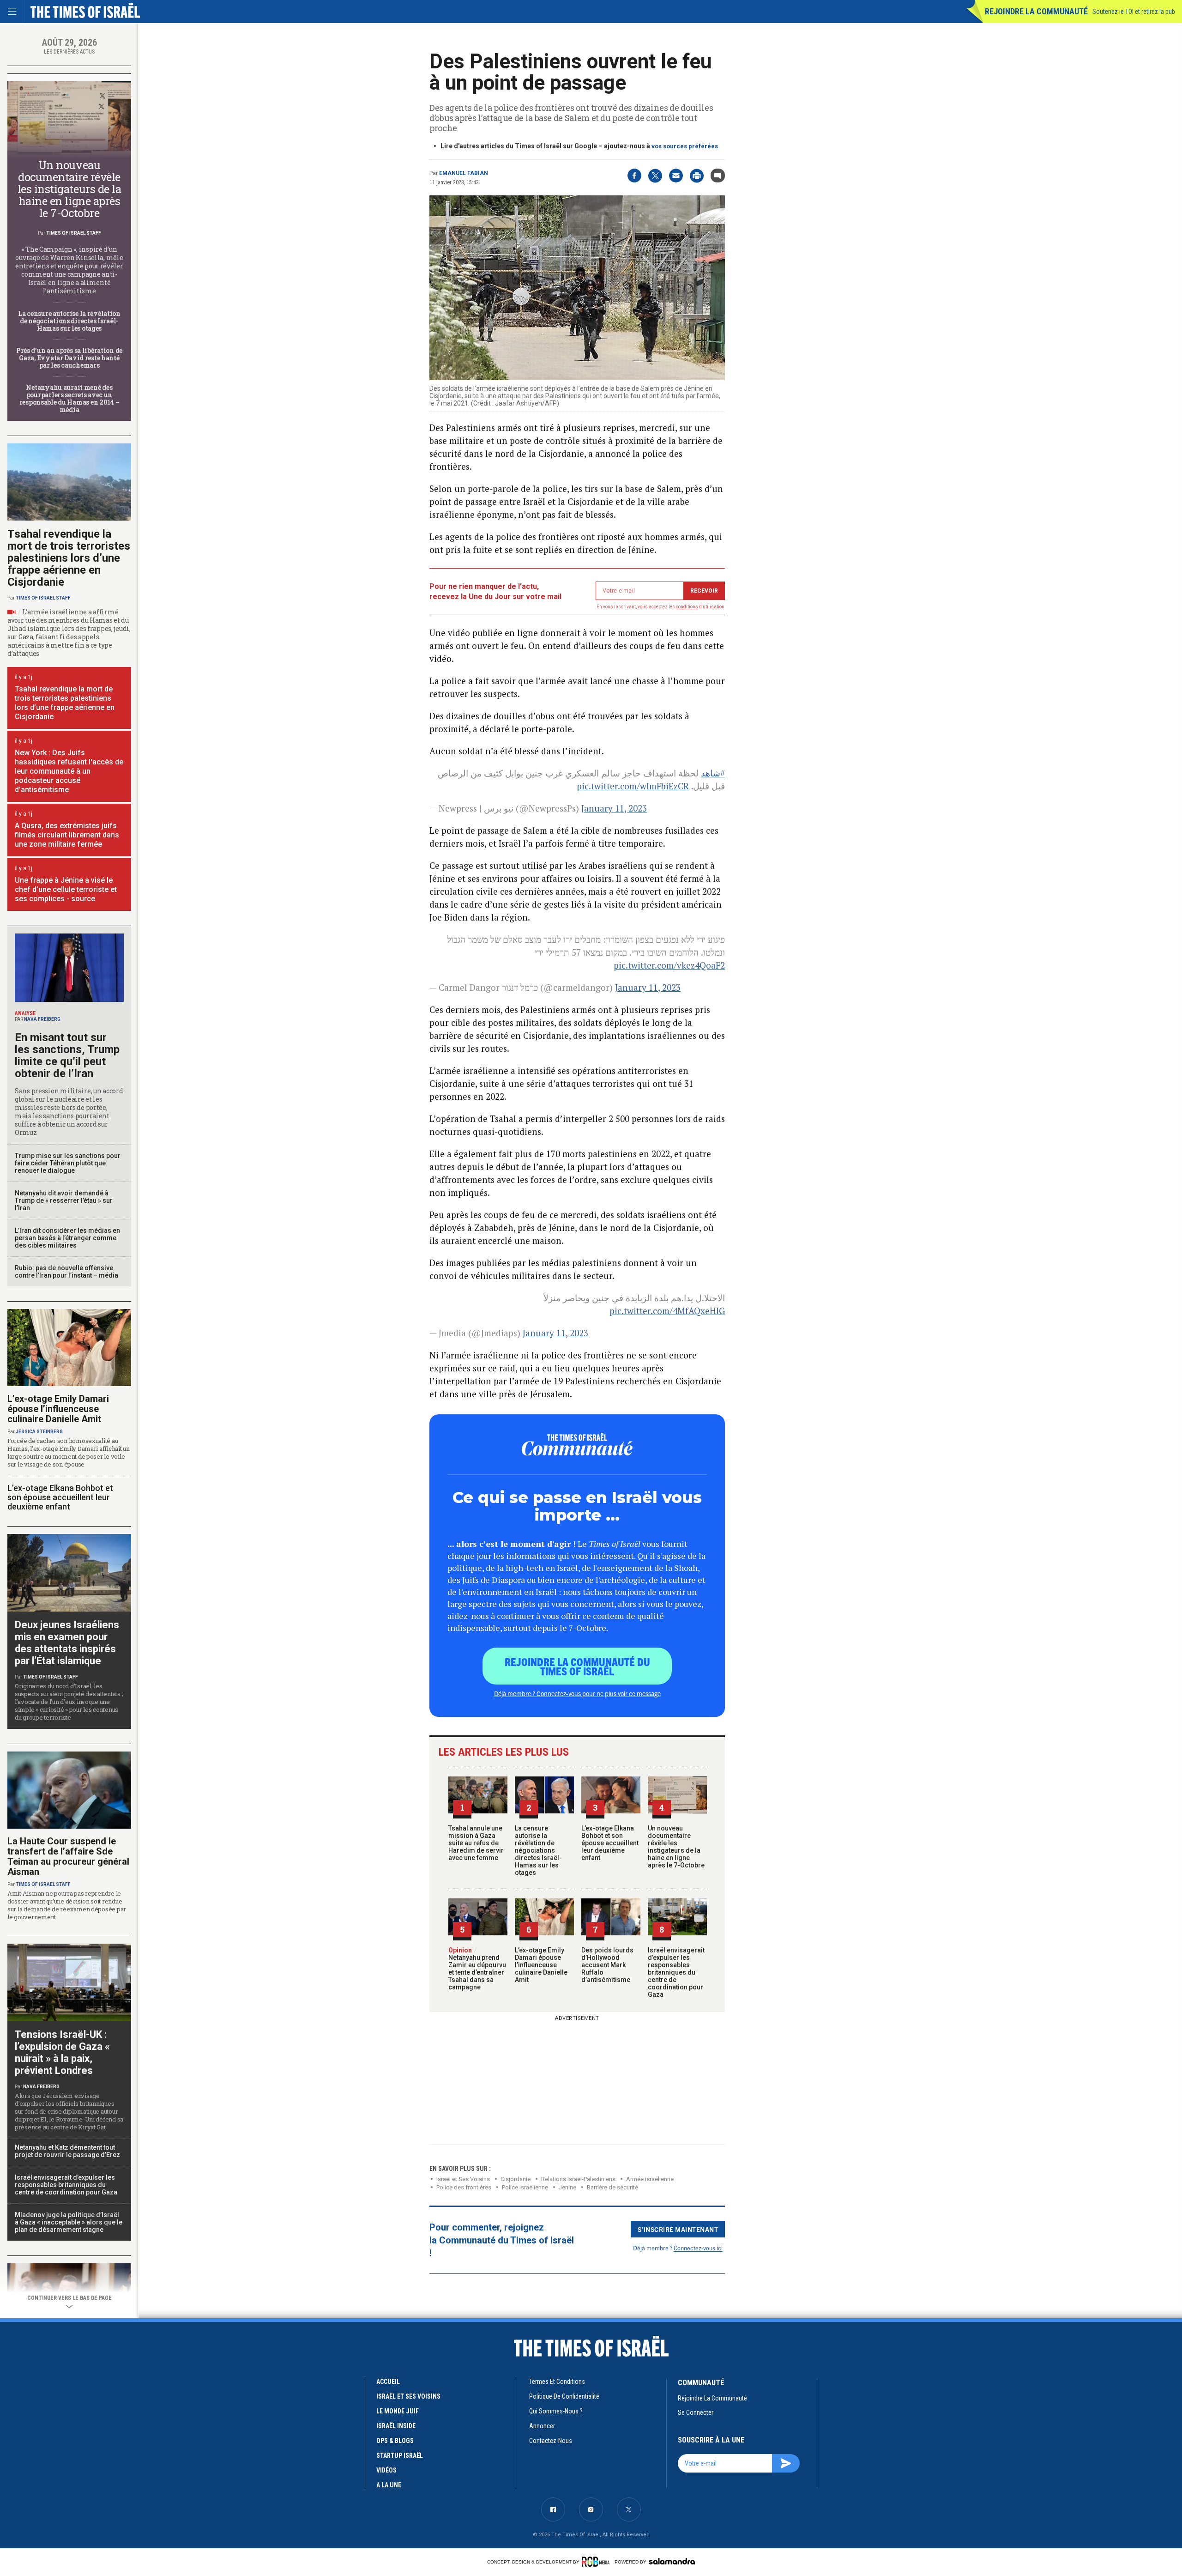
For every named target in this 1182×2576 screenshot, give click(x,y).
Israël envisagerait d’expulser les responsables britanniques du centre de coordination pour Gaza (676, 1972)
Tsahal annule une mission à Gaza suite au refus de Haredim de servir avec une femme (476, 1843)
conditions (687, 607)
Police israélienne (525, 2187)
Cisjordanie (516, 2179)
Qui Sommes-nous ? (556, 2411)
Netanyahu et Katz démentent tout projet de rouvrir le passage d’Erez (67, 2151)
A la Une (389, 2485)
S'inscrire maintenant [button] (678, 2229)
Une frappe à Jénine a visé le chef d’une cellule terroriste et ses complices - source (66, 889)
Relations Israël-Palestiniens (578, 2179)
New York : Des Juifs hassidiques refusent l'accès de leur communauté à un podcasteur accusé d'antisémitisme (69, 771)
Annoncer (542, 2426)
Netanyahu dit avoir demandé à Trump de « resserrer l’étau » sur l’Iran (64, 1200)
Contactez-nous (551, 2441)
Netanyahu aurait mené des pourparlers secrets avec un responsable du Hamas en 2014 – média (69, 398)
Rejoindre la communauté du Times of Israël (577, 1666)
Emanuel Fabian (464, 173)
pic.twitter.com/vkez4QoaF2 (669, 965)
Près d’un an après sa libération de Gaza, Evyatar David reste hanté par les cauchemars (69, 358)
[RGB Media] (597, 2562)
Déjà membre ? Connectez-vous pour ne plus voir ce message (577, 1693)
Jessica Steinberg (39, 1432)
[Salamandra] (672, 2561)
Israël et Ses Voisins (463, 2179)
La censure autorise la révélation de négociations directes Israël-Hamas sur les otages (538, 1850)
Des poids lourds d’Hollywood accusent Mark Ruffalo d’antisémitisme (607, 1965)
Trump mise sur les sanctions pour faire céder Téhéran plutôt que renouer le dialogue (68, 1163)
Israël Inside (396, 2426)
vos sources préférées (685, 146)
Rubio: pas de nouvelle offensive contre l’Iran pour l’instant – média (66, 1272)
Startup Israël (400, 2455)
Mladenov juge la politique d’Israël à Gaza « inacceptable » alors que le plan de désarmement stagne (69, 2222)
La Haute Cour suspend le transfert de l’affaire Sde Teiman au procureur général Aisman (68, 1856)
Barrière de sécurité (612, 2187)
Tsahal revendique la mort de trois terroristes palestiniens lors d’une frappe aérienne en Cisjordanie (69, 558)
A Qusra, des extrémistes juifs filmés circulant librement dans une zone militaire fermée (67, 835)
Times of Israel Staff (74, 233)
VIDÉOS (386, 2470)
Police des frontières (464, 2187)
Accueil (388, 2382)
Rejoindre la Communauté (1036, 11)
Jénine (567, 2187)
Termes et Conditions (557, 2382)
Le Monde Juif (398, 2411)
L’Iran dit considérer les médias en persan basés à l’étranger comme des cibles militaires (67, 1238)
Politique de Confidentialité (564, 2396)
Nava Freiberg (42, 1019)
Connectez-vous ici (698, 2248)
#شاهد (713, 773)
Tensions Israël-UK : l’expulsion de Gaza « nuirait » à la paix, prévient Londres (62, 2052)
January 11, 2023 (614, 808)
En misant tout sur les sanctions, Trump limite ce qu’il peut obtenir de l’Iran (67, 1055)
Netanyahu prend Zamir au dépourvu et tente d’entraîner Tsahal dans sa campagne (477, 1969)
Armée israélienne (650, 2179)
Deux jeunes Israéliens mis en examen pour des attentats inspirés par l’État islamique (67, 1643)
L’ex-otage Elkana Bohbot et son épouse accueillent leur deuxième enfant (610, 1843)
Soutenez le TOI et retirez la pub (1134, 12)
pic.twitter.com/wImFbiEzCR (633, 786)
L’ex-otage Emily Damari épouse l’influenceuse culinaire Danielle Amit (541, 1965)
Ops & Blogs (395, 2441)
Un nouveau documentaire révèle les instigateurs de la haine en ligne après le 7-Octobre (676, 1847)
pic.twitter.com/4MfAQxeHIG (667, 1311)
